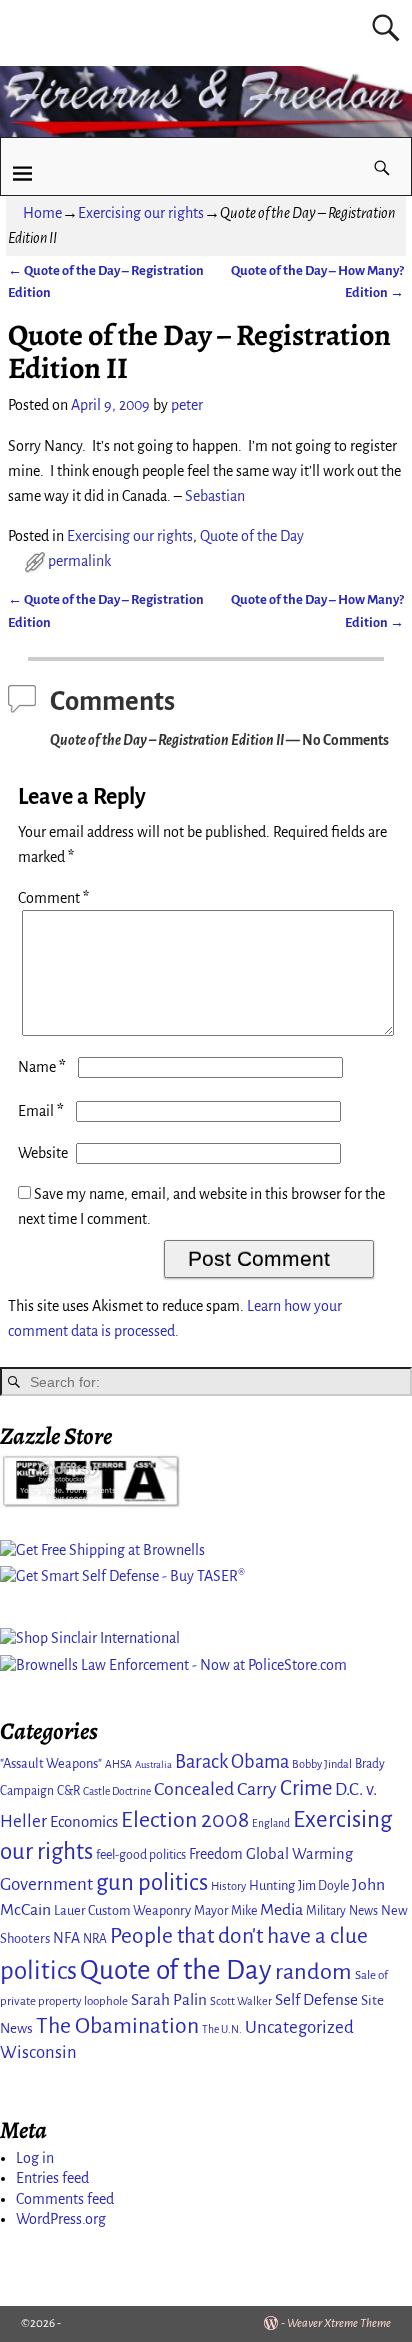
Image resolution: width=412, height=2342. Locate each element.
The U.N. (222, 2029)
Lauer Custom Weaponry (122, 1910)
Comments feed (65, 2199)
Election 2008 (185, 1820)
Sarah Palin (169, 1999)
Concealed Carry (215, 1789)
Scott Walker (241, 2001)
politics (38, 1970)
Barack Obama (232, 1762)
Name (42, 1067)
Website (43, 1153)
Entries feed (52, 2178)
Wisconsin (38, 2052)
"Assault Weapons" (51, 1763)
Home (42, 213)
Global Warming (299, 1854)
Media (281, 1910)
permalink (79, 561)
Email (41, 1111)
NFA (66, 1938)
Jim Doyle (323, 1886)
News (363, 1911)
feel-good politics (141, 1855)
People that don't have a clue (239, 1936)
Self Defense (316, 1999)
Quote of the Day (252, 536)
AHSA (118, 1764)
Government (46, 1884)
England (271, 1823)
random (313, 1971)
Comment (53, 898)
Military (326, 1911)
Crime (306, 1788)
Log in (35, 2158)
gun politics (152, 1882)
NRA (95, 1939)
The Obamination (117, 2026)
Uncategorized (299, 2027)
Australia (153, 1764)
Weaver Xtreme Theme (339, 2323)
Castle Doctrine (117, 1791)
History (228, 1886)
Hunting (272, 1885)
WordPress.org (61, 2219)
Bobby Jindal (322, 1764)
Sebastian (215, 496)
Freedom (216, 1854)
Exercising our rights (141, 213)
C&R (68, 1791)
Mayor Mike (225, 1911)
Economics (84, 1822)
